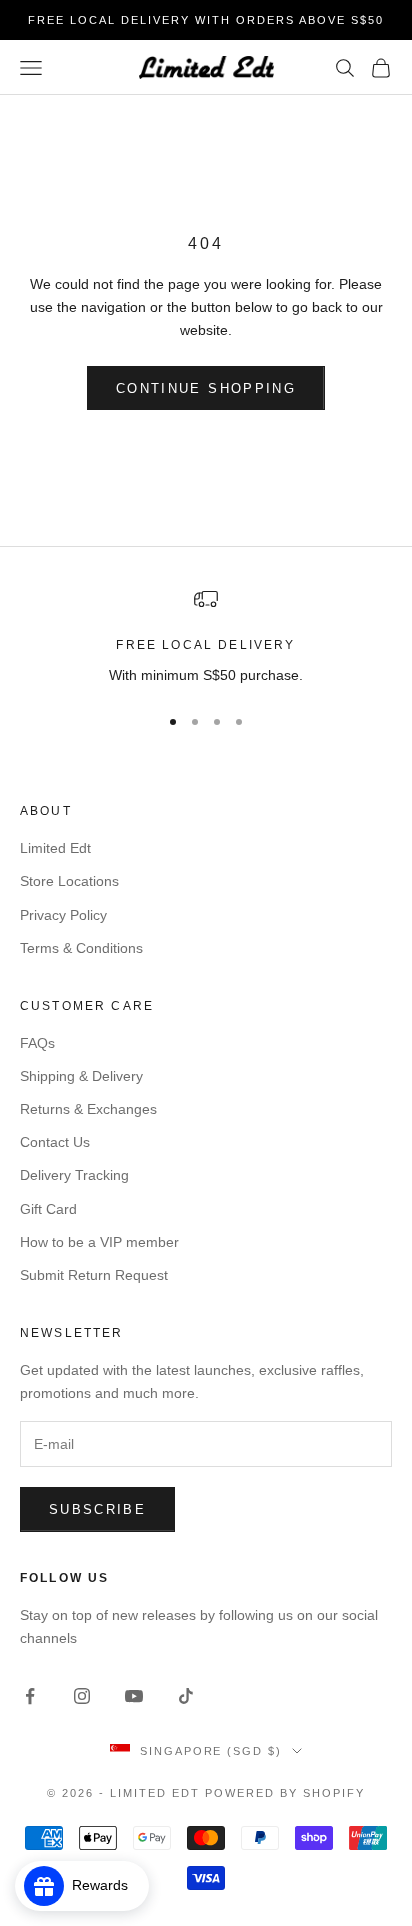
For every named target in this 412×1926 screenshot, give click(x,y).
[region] (206, 636)
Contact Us (55, 1142)
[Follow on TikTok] (186, 1696)
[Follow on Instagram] (82, 1696)
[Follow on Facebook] (30, 1696)
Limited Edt (55, 848)
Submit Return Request (94, 1275)
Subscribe (97, 1509)
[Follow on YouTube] (134, 1696)
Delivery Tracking (74, 1175)
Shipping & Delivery (81, 1076)
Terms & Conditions (81, 948)
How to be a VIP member (99, 1242)
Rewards (106, 1885)
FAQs (37, 1043)
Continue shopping (206, 388)
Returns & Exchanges (88, 1109)
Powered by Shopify (285, 1793)
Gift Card (48, 1209)
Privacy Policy (63, 915)
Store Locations (69, 881)
